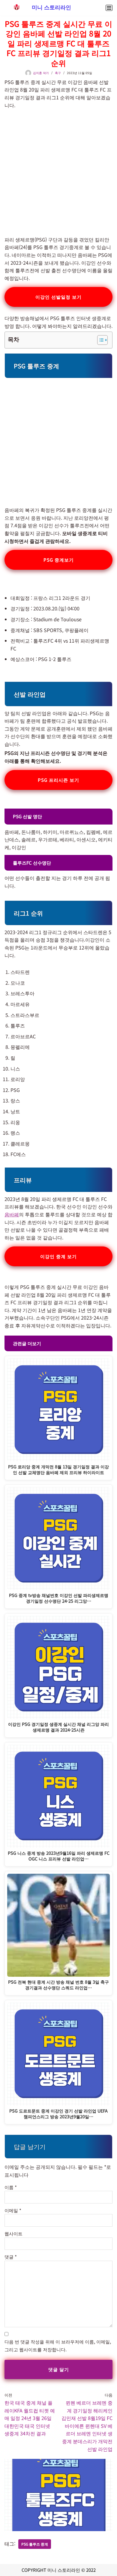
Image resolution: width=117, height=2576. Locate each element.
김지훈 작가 (41, 73)
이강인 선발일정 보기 (58, 297)
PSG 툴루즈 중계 (35, 2544)
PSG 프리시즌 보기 (58, 780)
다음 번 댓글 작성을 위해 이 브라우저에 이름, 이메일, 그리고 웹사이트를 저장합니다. (58, 2345)
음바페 (12, 1214)
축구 (58, 73)
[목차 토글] (99, 340)
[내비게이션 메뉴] (109, 8)
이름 (11, 2187)
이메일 (13, 2210)
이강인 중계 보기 (58, 1256)
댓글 (11, 2257)
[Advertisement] (58, 169)
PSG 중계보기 (59, 560)
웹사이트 (13, 2233)
